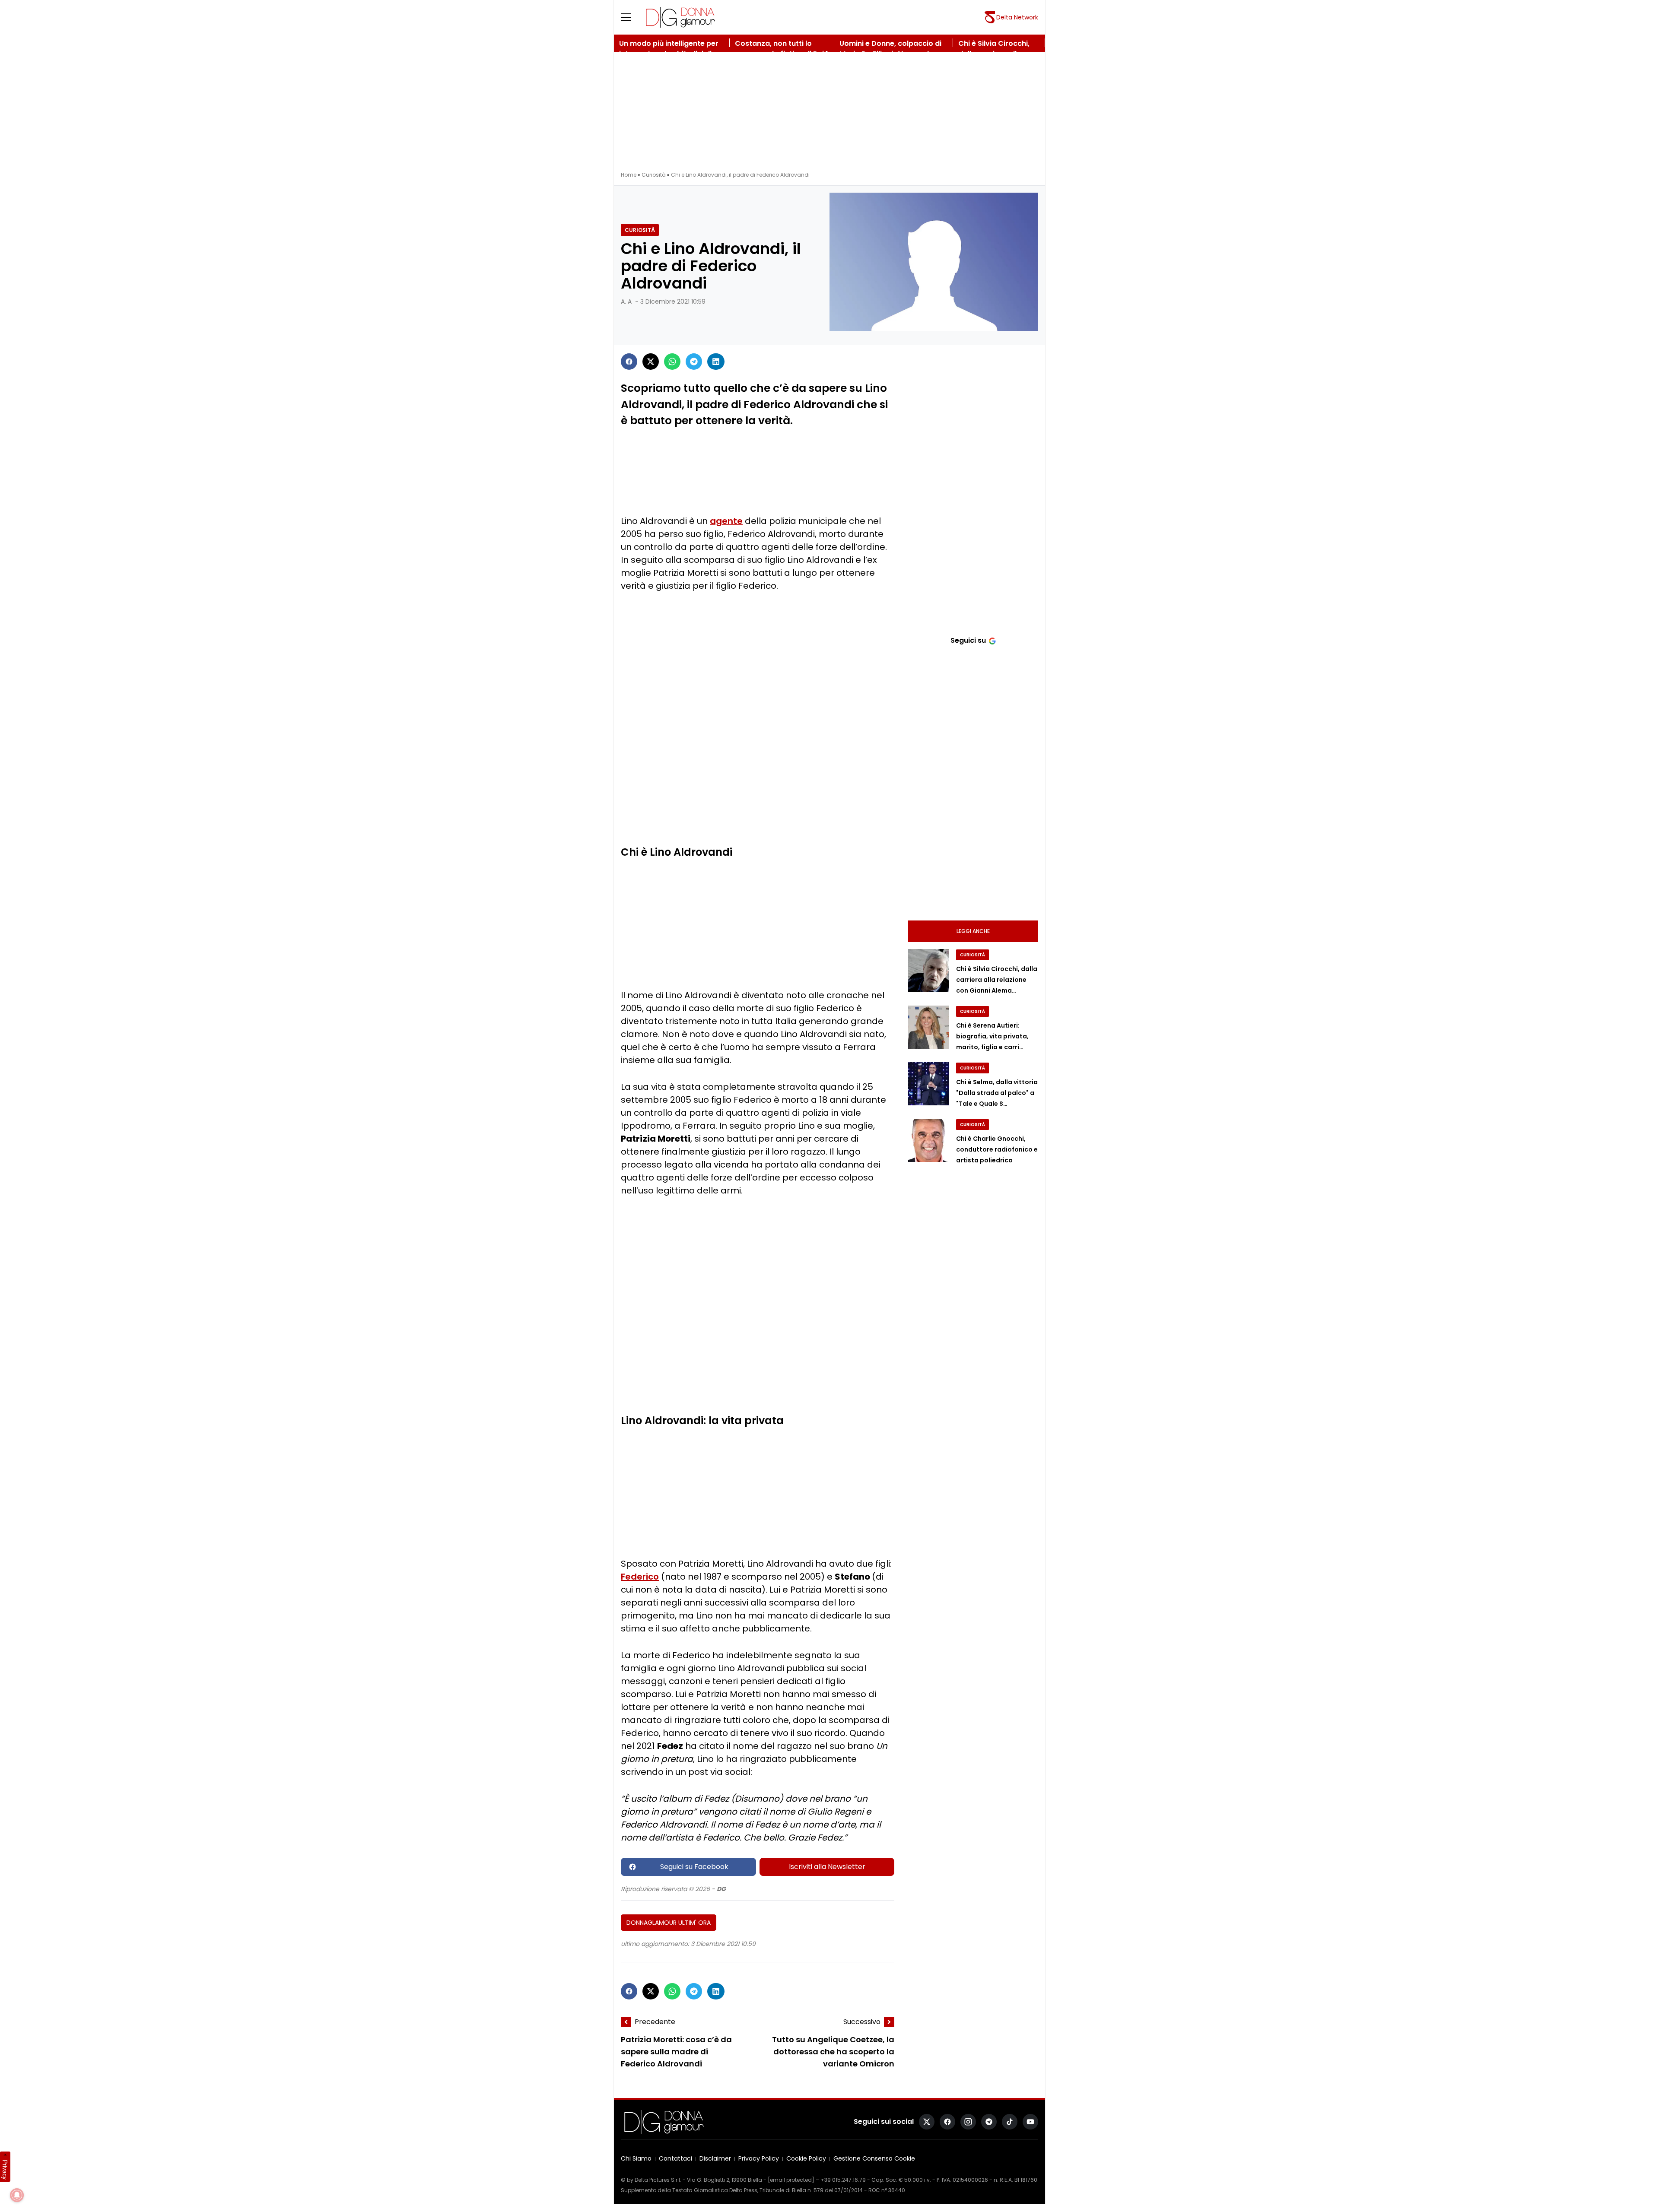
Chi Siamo (636, 2159)
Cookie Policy (806, 2159)
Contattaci (675, 2159)
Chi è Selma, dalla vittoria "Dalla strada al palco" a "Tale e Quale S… (997, 1093)
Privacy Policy (759, 2159)
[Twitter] (651, 362)
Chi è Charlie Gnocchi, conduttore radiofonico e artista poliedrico (997, 1149)
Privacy (5, 2170)
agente (726, 521)
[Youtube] (1030, 2122)
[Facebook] (629, 362)
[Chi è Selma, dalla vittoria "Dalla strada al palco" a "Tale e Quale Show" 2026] (929, 1084)
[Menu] (631, 17)
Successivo (862, 2022)
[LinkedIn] (716, 362)
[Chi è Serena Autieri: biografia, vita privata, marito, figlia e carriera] (929, 1027)
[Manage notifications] (17, 2195)
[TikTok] (1010, 2122)
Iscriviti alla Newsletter (827, 1867)
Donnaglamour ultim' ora (669, 1923)
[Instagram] (968, 2122)
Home (629, 175)
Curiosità (654, 175)
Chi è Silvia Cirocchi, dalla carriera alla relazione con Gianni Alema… (997, 980)
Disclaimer (715, 2159)
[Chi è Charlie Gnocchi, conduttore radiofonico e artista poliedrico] (929, 1140)
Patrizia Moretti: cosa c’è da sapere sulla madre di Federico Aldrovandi (676, 2052)
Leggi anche (973, 931)
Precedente (655, 2022)
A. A (626, 301)
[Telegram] (694, 362)
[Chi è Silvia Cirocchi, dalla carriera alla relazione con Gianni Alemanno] (929, 971)
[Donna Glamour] (680, 17)
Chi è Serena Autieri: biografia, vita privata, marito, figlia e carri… (992, 1036)
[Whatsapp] (672, 362)
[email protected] (791, 2180)
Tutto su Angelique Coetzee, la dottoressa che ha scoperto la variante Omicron (833, 2052)
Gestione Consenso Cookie (874, 2159)
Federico (640, 1577)
